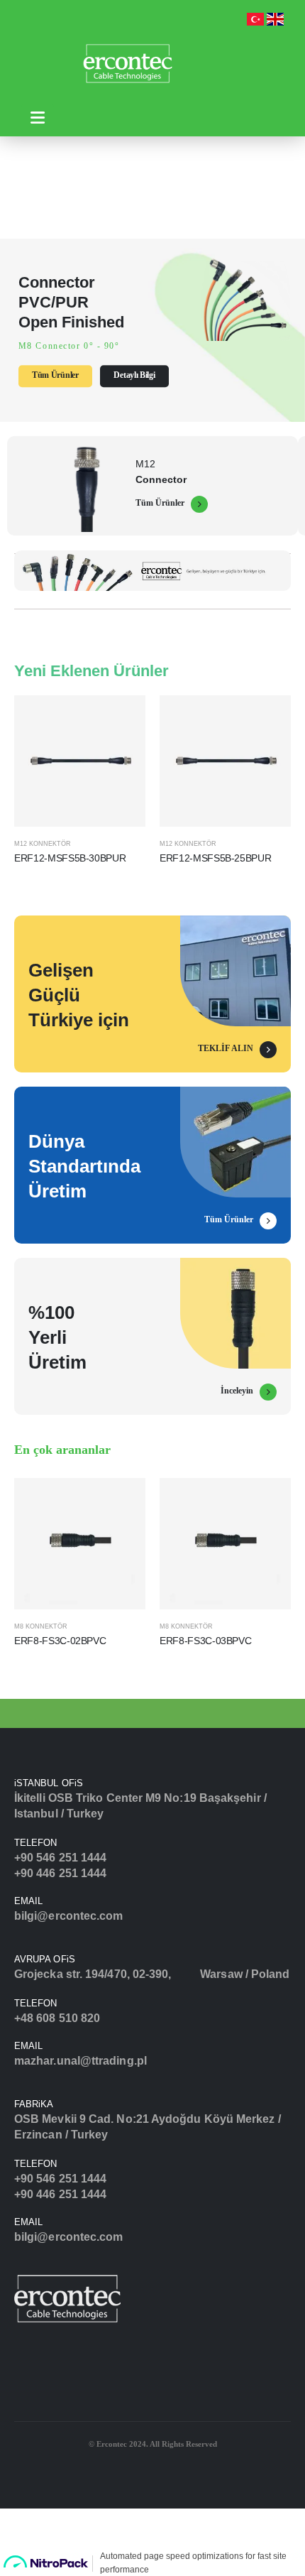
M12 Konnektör (43, 844)
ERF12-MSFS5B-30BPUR (70, 858)
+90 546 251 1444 (60, 1858)
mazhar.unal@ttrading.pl (81, 2061)
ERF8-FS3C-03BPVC (205, 1641)
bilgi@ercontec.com (68, 1916)
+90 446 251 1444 (60, 1873)
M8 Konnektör (41, 1626)
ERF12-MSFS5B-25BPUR (215, 858)
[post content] (80, 761)
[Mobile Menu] (38, 118)
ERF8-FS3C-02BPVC (60, 1641)
